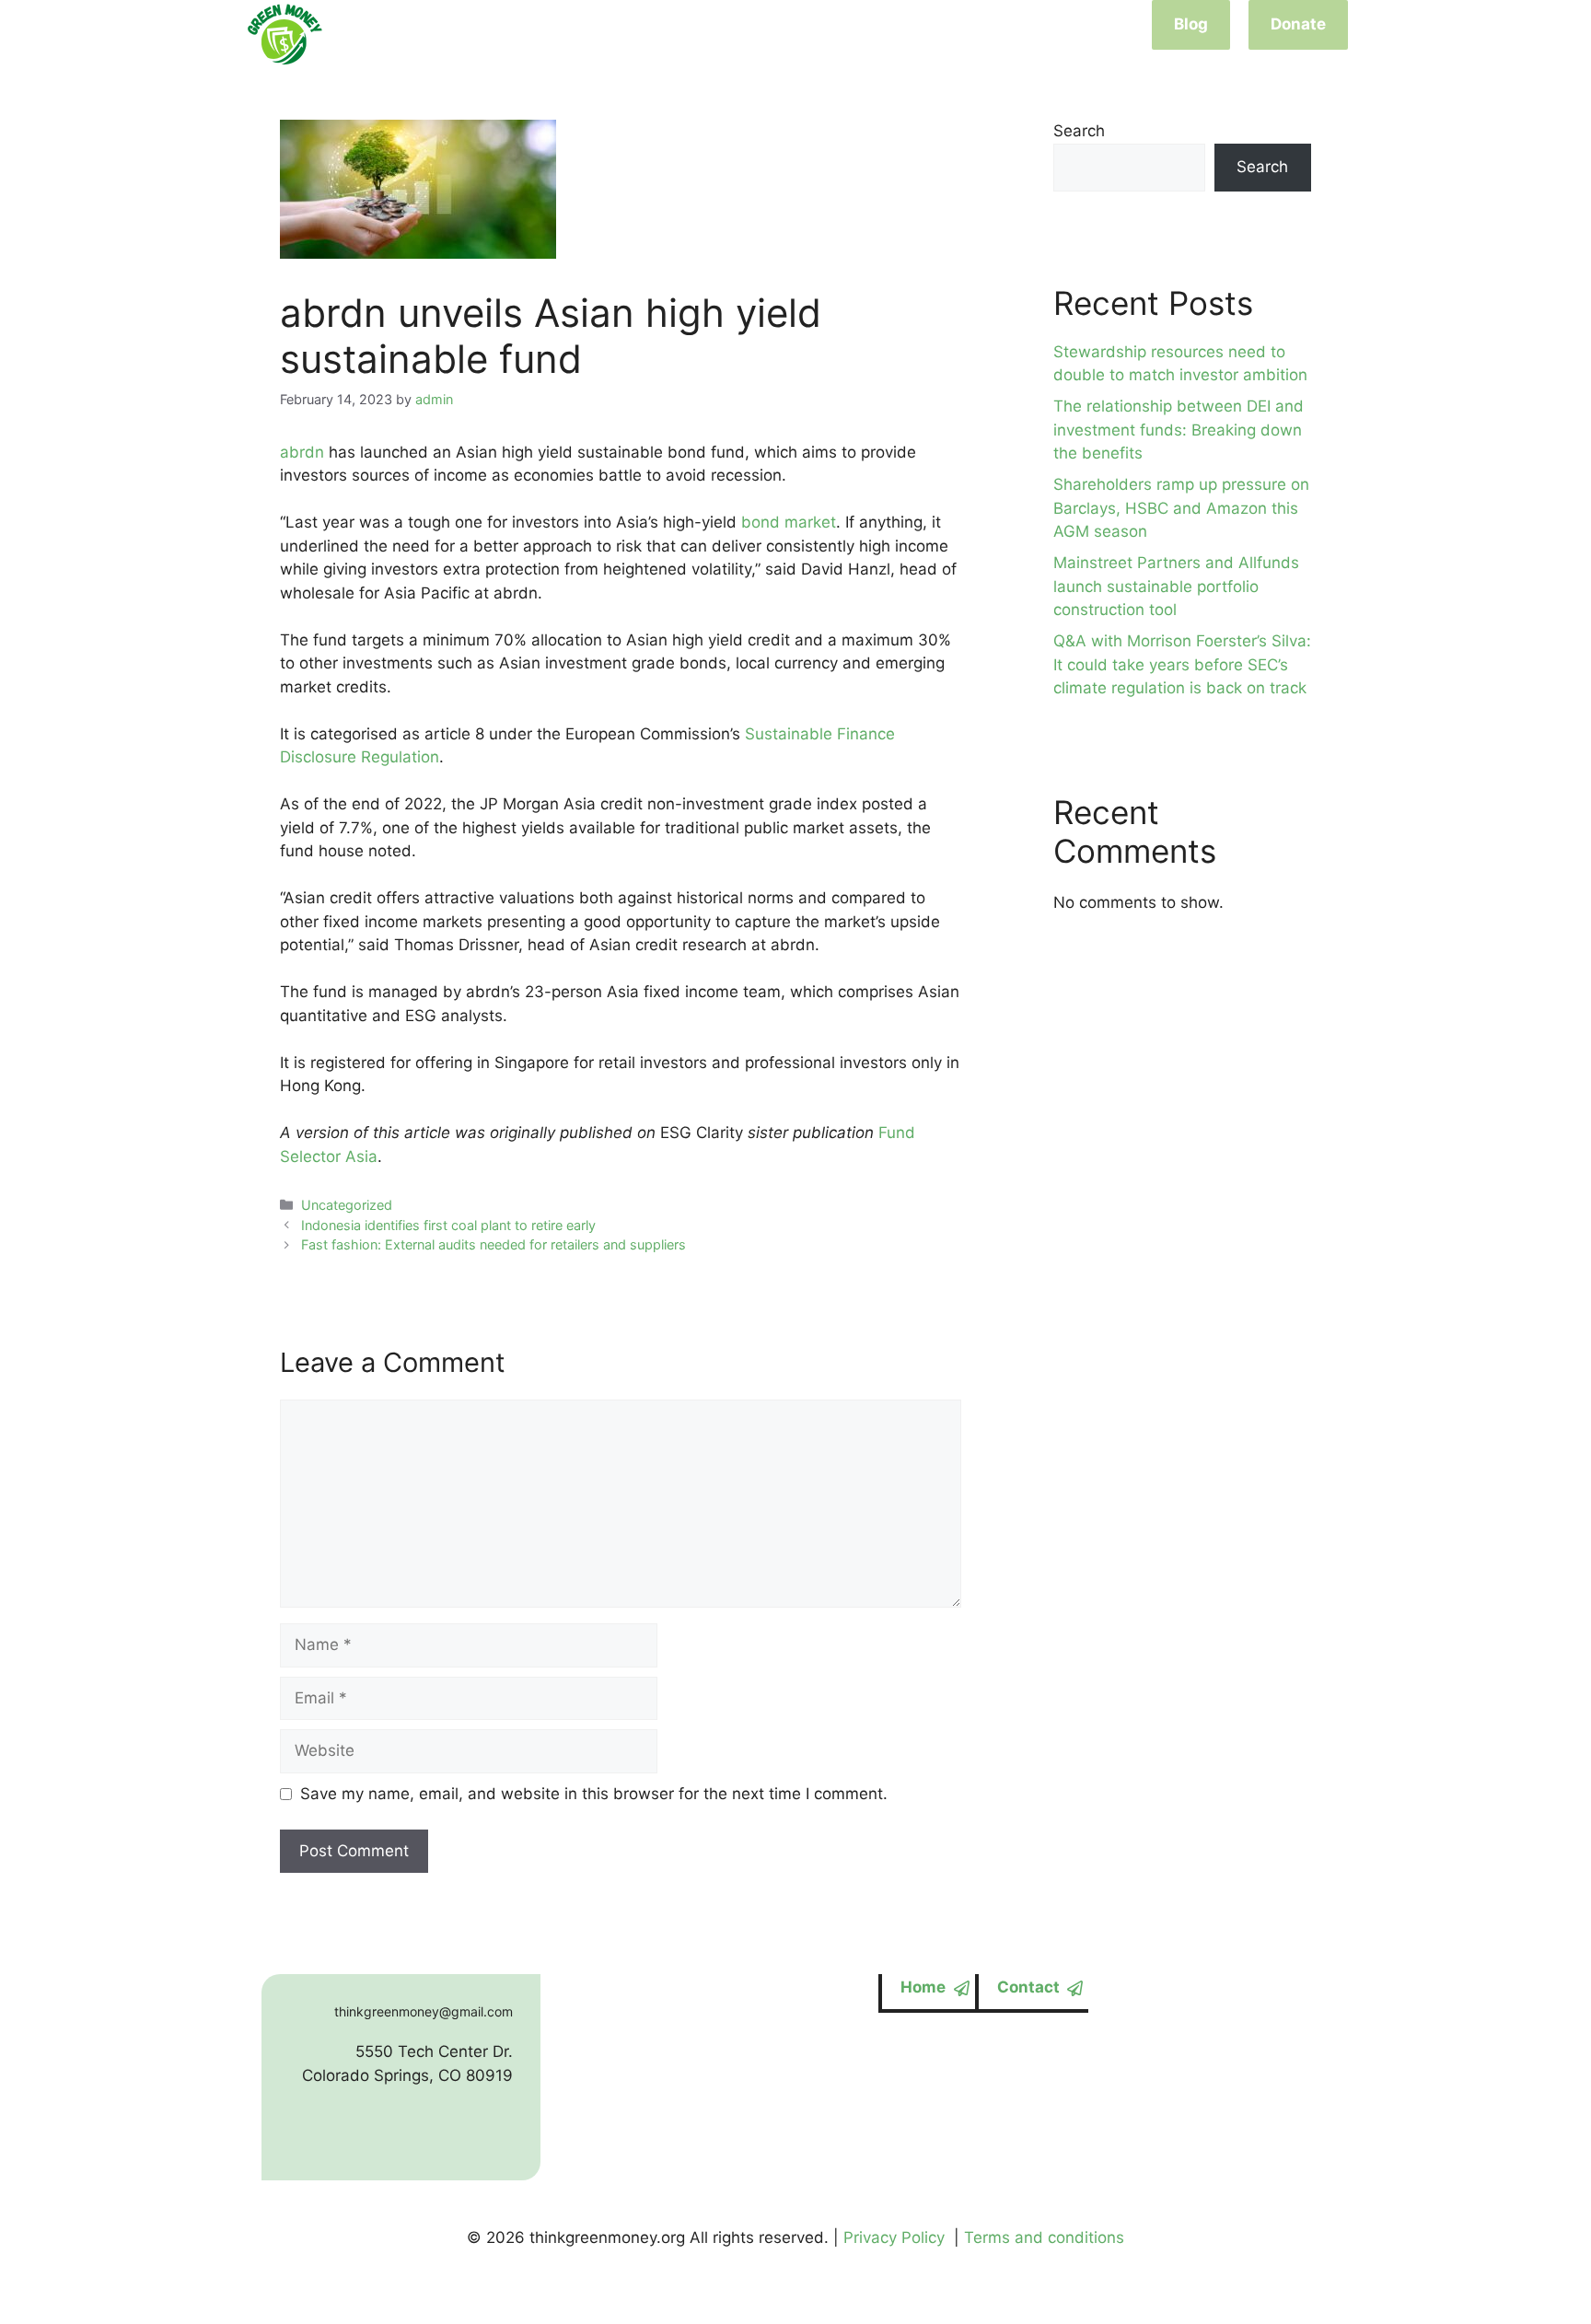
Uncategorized (347, 1205)
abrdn (302, 452)
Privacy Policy (894, 2237)
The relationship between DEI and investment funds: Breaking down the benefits (1179, 430)
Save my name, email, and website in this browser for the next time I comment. (594, 1794)
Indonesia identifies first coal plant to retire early (448, 1225)
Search (1079, 131)
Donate (1298, 24)
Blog (1191, 24)
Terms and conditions (1044, 2237)
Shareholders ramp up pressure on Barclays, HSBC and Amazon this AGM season (1181, 508)
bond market (789, 522)
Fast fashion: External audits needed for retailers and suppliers (494, 1244)
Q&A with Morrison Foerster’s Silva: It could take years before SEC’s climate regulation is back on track (1182, 664)
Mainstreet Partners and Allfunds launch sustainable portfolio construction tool (1176, 586)
